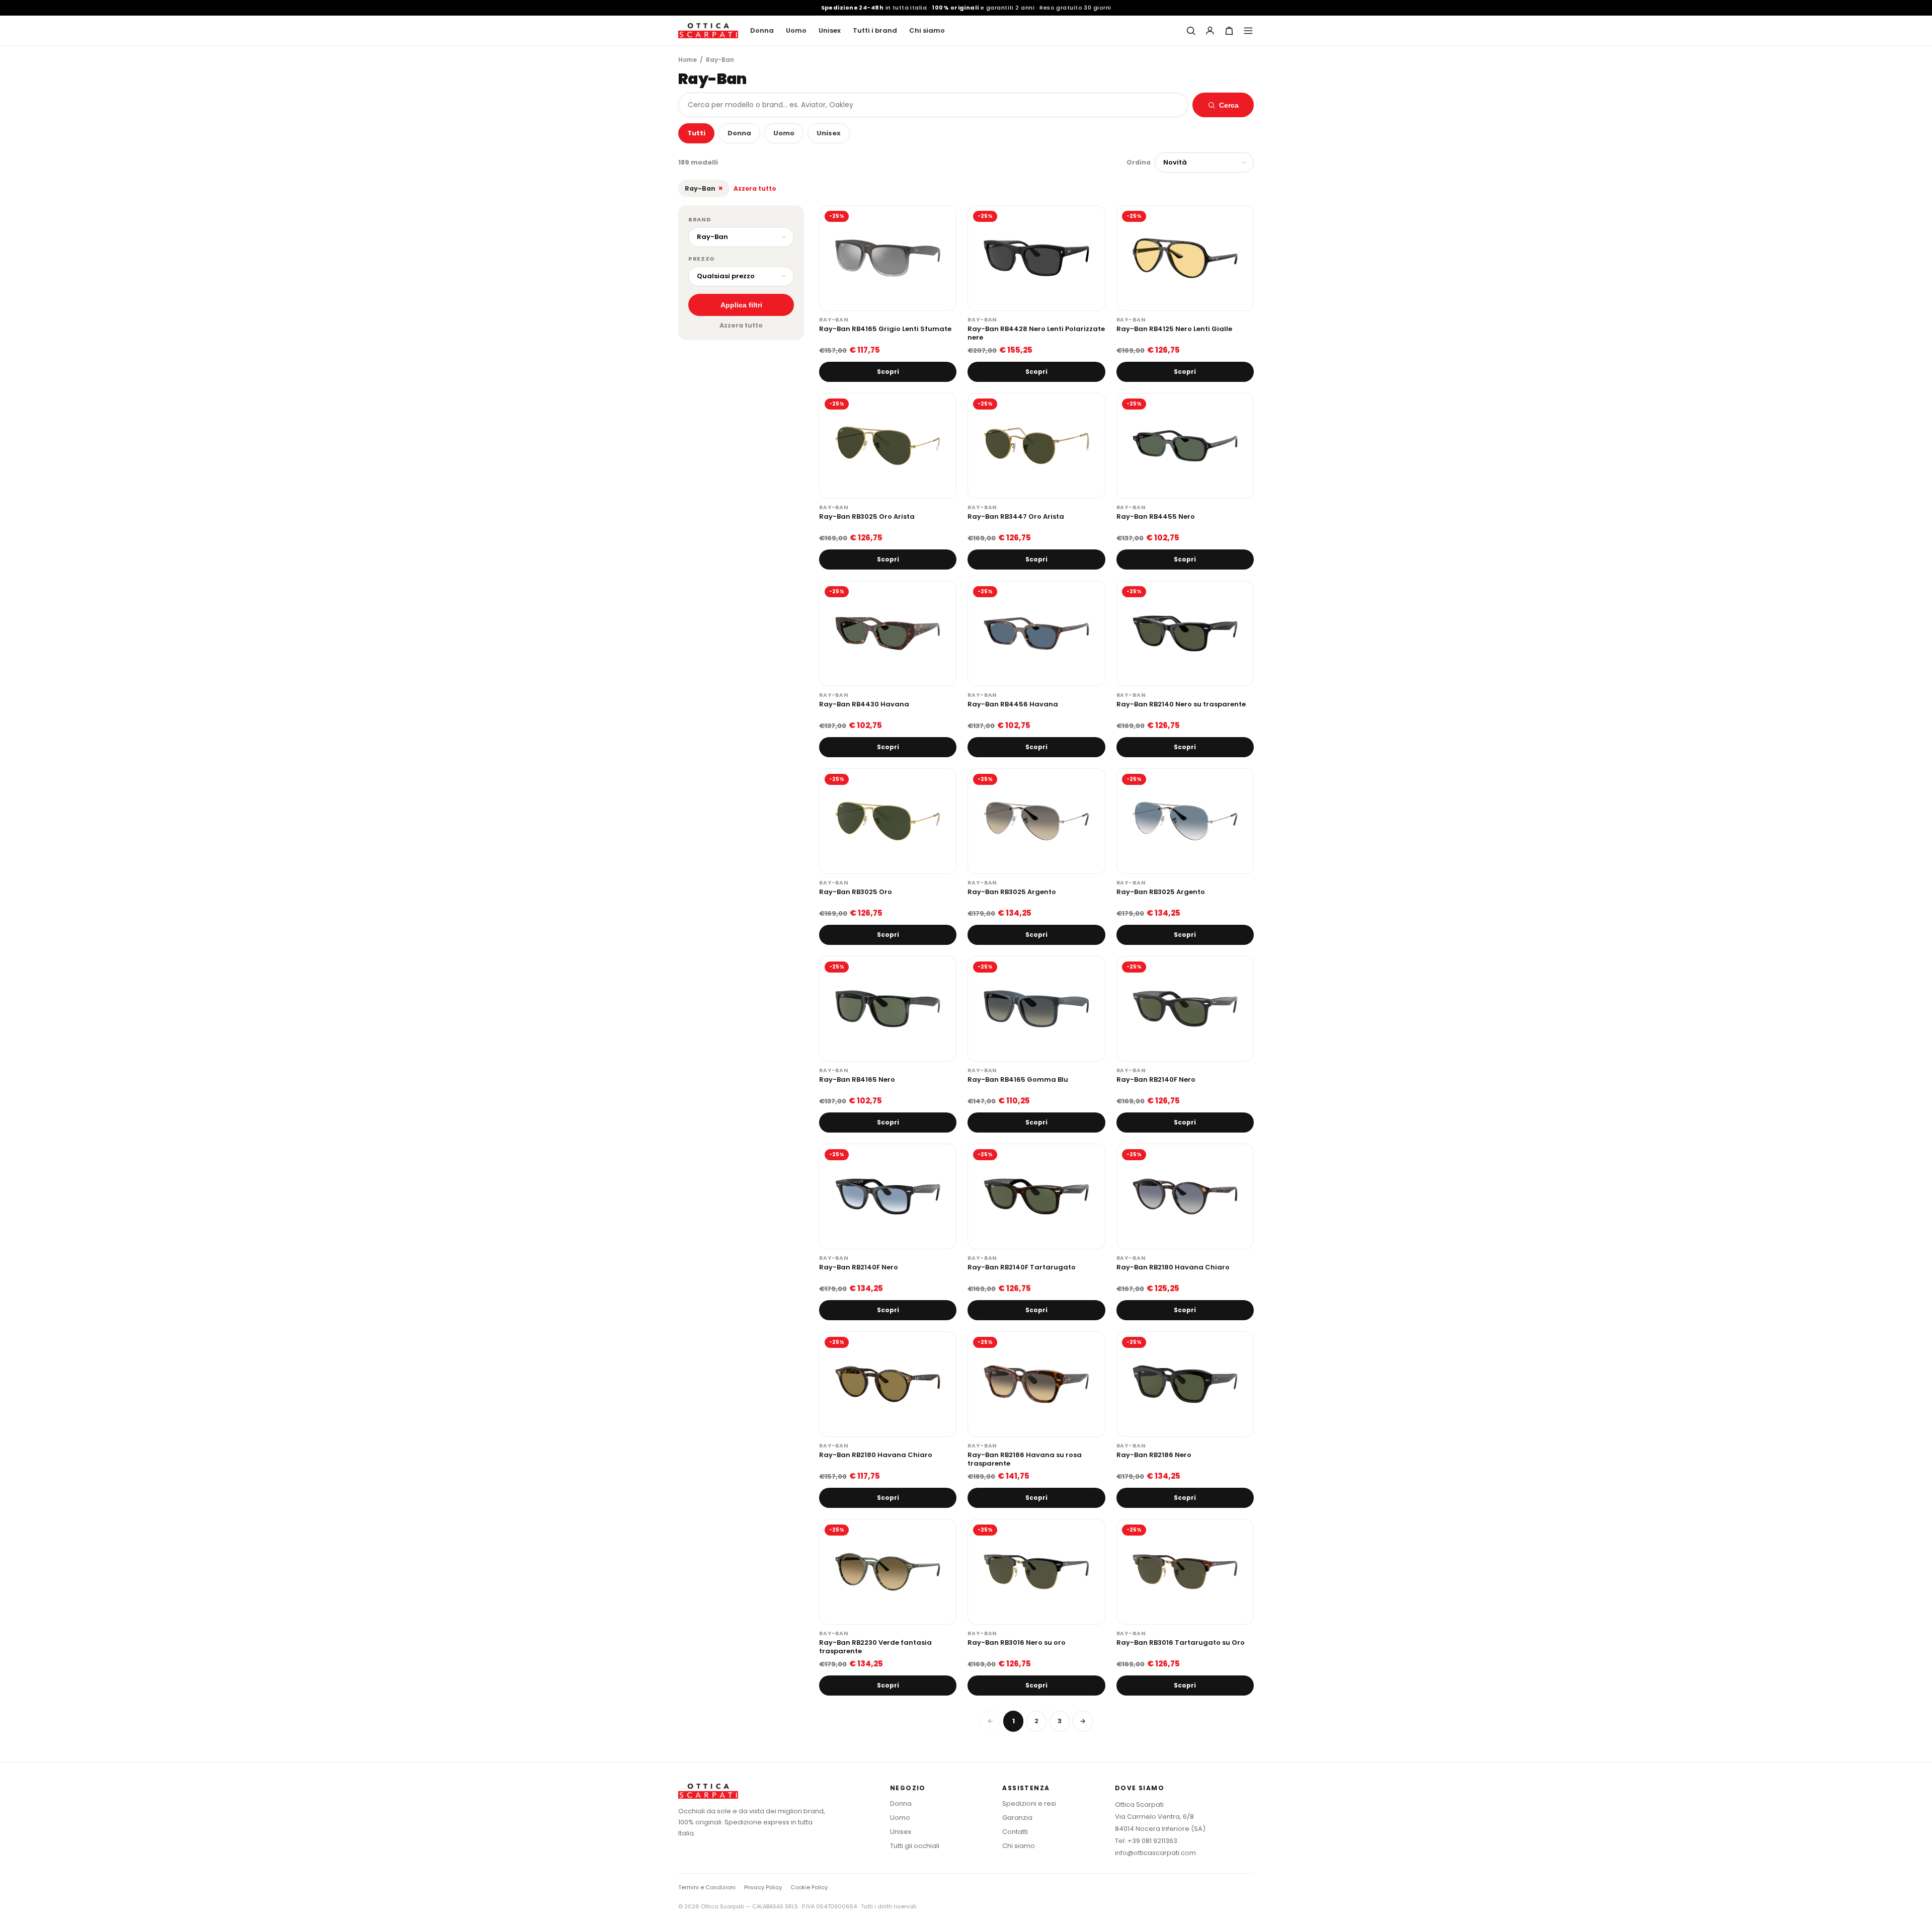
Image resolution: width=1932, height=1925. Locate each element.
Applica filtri (741, 305)
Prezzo (702, 259)
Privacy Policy (763, 1887)
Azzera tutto (755, 188)
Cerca (1229, 105)
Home (688, 60)
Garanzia (1017, 1818)
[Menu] (1248, 31)
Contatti (1015, 1832)
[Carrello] (1229, 31)
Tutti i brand (875, 30)
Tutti (696, 133)
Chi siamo (927, 30)
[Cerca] (1191, 31)
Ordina (1139, 162)
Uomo (796, 30)
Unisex (830, 30)
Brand (700, 219)
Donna (762, 30)
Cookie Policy (809, 1887)
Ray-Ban (704, 188)
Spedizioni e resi (1029, 1803)
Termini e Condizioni (707, 1887)
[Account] (1210, 31)
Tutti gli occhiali (915, 1846)
